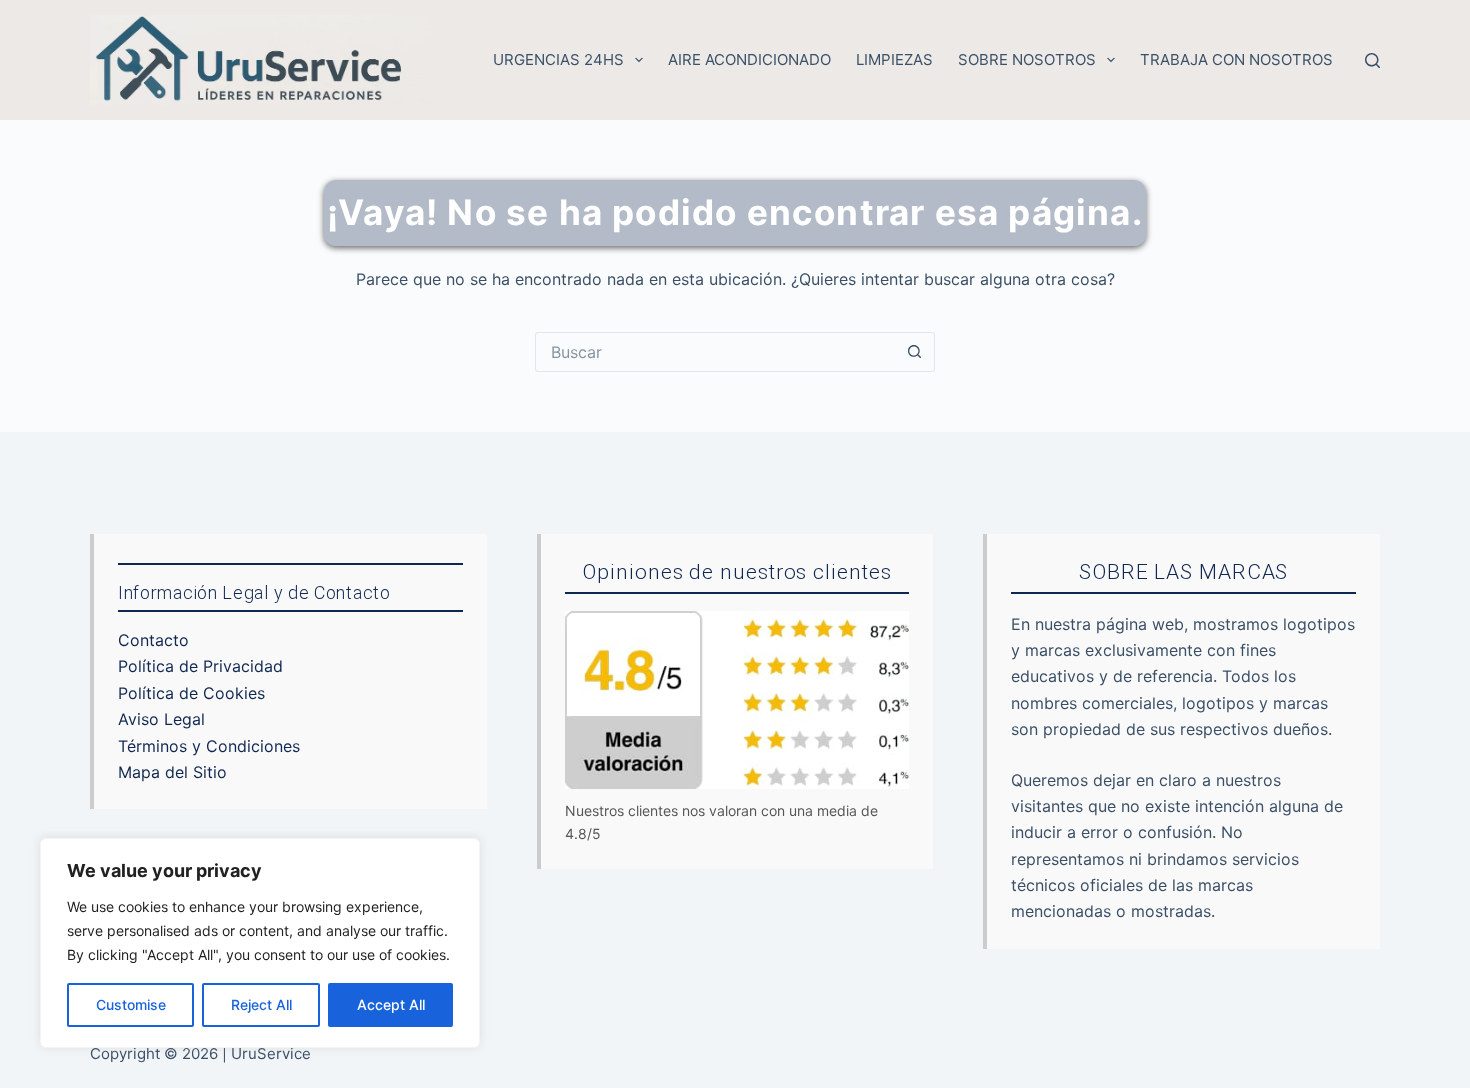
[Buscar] (1372, 60)
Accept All (391, 1004)
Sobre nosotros (1027, 59)
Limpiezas (894, 59)
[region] (260, 943)
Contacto (153, 640)
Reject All (261, 1004)
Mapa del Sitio (172, 772)
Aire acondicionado (749, 59)
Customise (131, 1004)
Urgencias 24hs (558, 59)
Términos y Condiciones (209, 746)
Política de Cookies (191, 693)
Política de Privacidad (200, 666)
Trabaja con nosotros (1236, 59)
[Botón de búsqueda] (915, 352)
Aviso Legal (161, 719)
